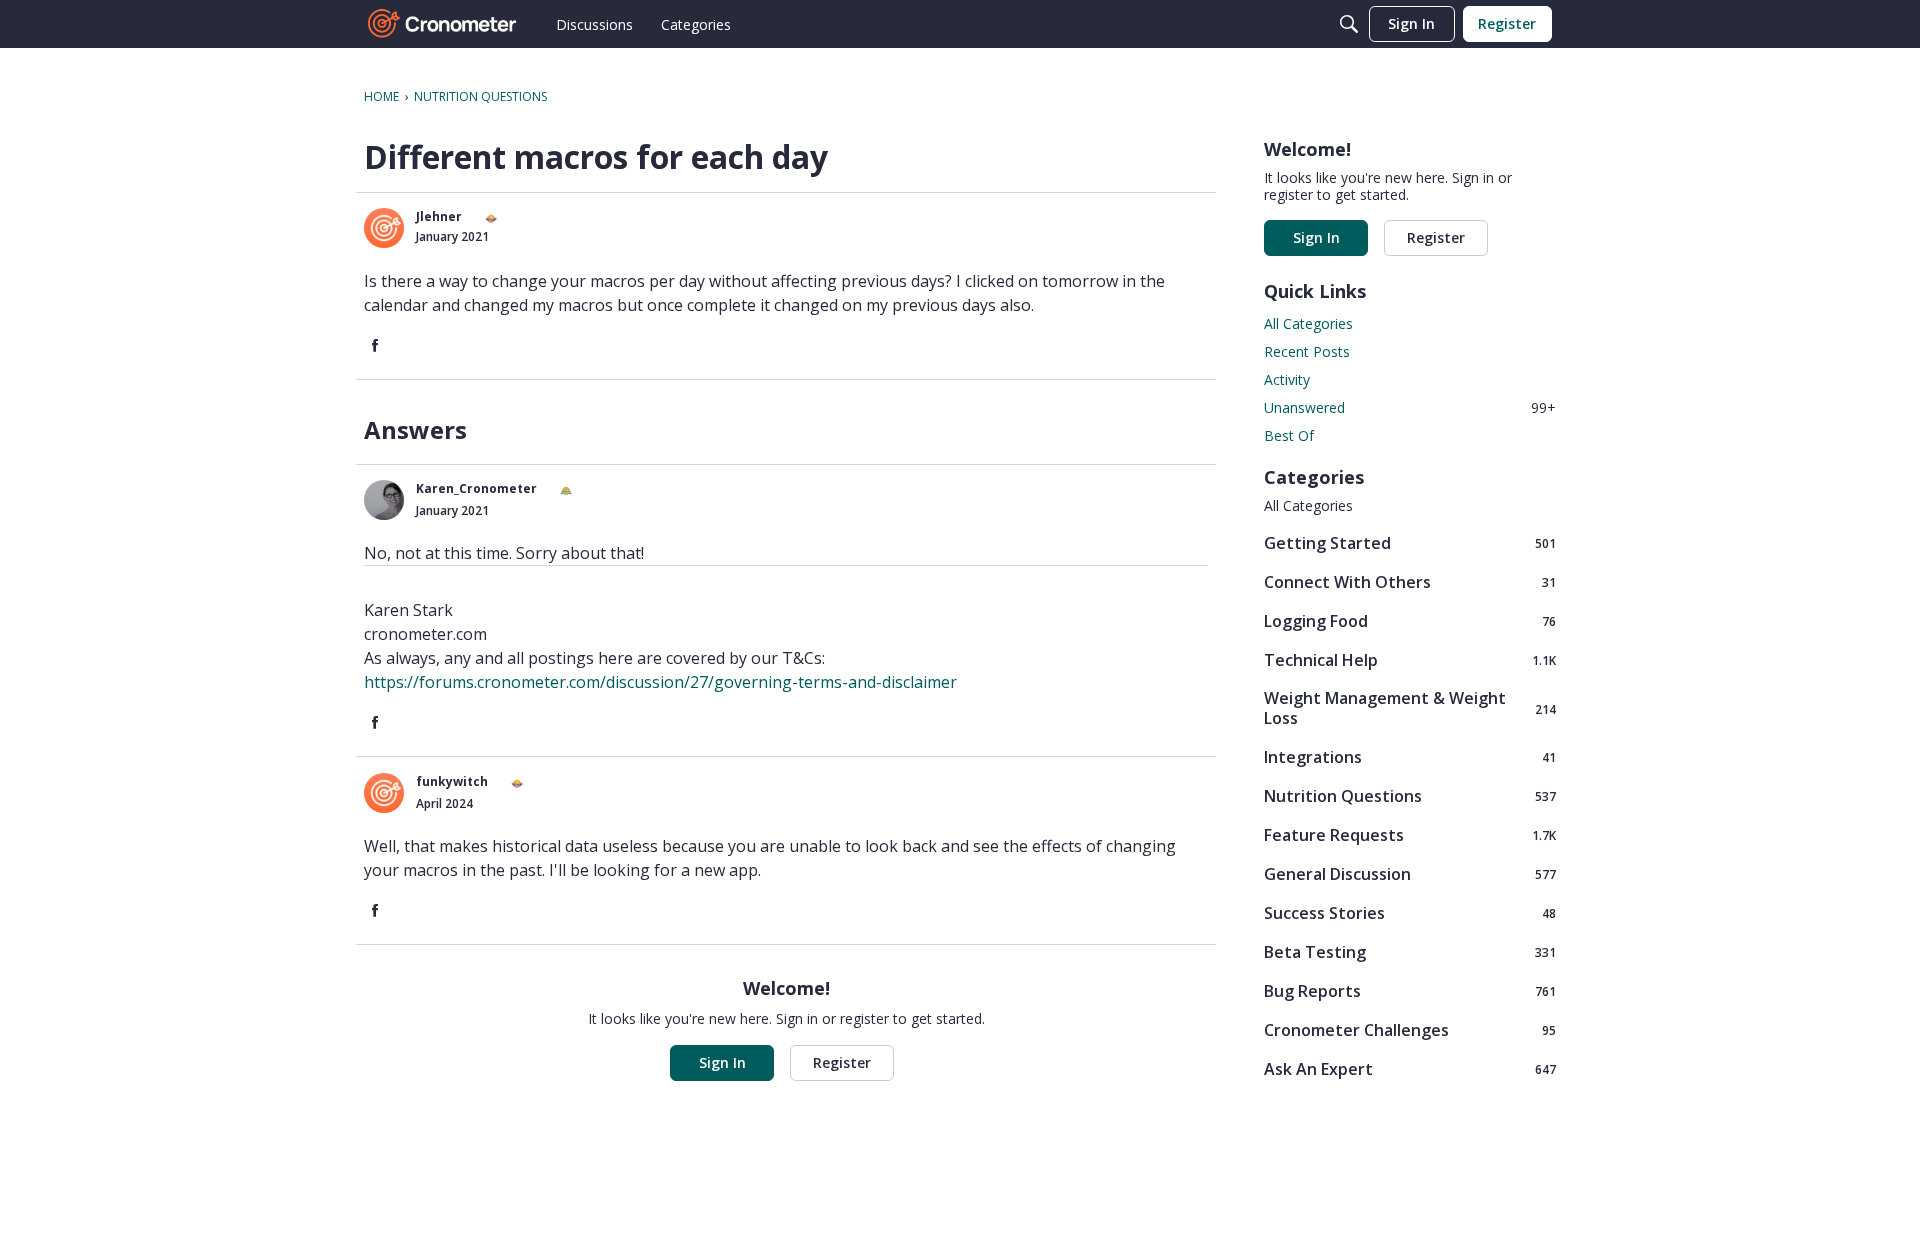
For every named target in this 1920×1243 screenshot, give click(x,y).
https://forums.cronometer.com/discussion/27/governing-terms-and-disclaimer (660, 682)
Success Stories (1410, 912)
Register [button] (842, 1062)
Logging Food (1410, 620)
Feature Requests (1410, 834)
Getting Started (1410, 542)
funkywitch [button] (452, 781)
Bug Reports (1410, 990)
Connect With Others (1410, 581)
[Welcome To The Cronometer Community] (443, 24)
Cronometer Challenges (1410, 1029)
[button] (384, 228)
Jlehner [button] (439, 216)
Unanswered (1410, 407)
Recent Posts (1307, 351)
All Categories (1308, 323)
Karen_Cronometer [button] (476, 488)
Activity (1287, 379)
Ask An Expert (1410, 1068)
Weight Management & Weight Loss (1410, 708)
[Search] (1349, 24)
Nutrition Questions (1410, 795)
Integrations (1410, 756)
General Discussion (1410, 873)
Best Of (1289, 435)
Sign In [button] (722, 1062)
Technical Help (1410, 659)
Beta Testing (1410, 951)
